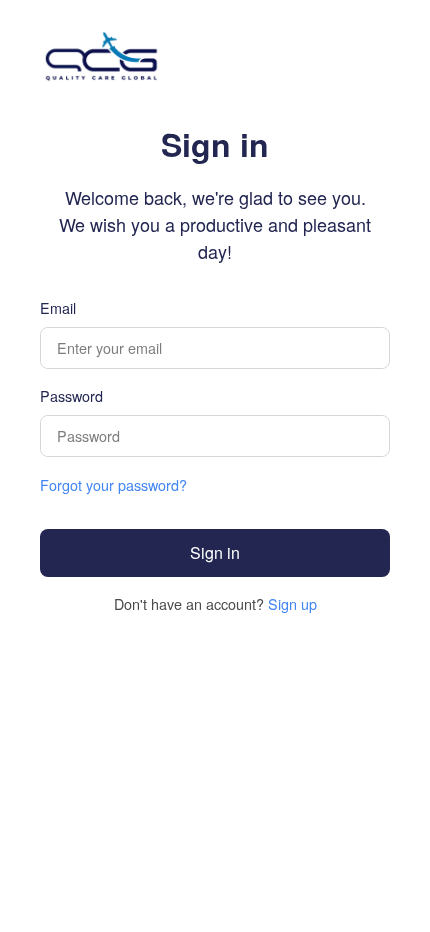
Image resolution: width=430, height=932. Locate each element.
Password (71, 395)
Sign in (215, 552)
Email (58, 307)
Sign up (292, 603)
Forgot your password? (113, 484)
